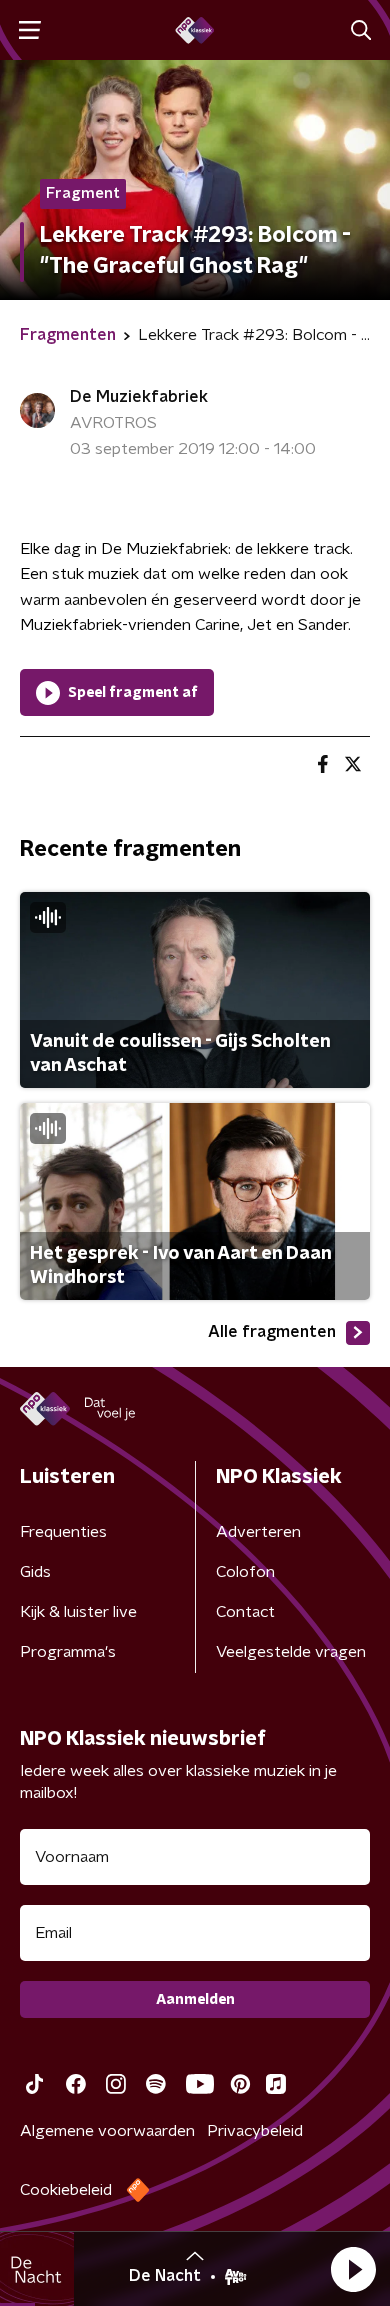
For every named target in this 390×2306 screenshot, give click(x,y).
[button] (353, 2269)
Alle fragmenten (272, 1332)
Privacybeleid (255, 2131)
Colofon (245, 1572)
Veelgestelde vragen (291, 1652)
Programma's (68, 1652)
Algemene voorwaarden (107, 2131)
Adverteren (258, 1532)
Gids (35, 1572)
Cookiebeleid (66, 2190)
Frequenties (63, 1532)
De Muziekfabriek (139, 397)
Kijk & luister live (78, 1612)
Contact (245, 1612)
